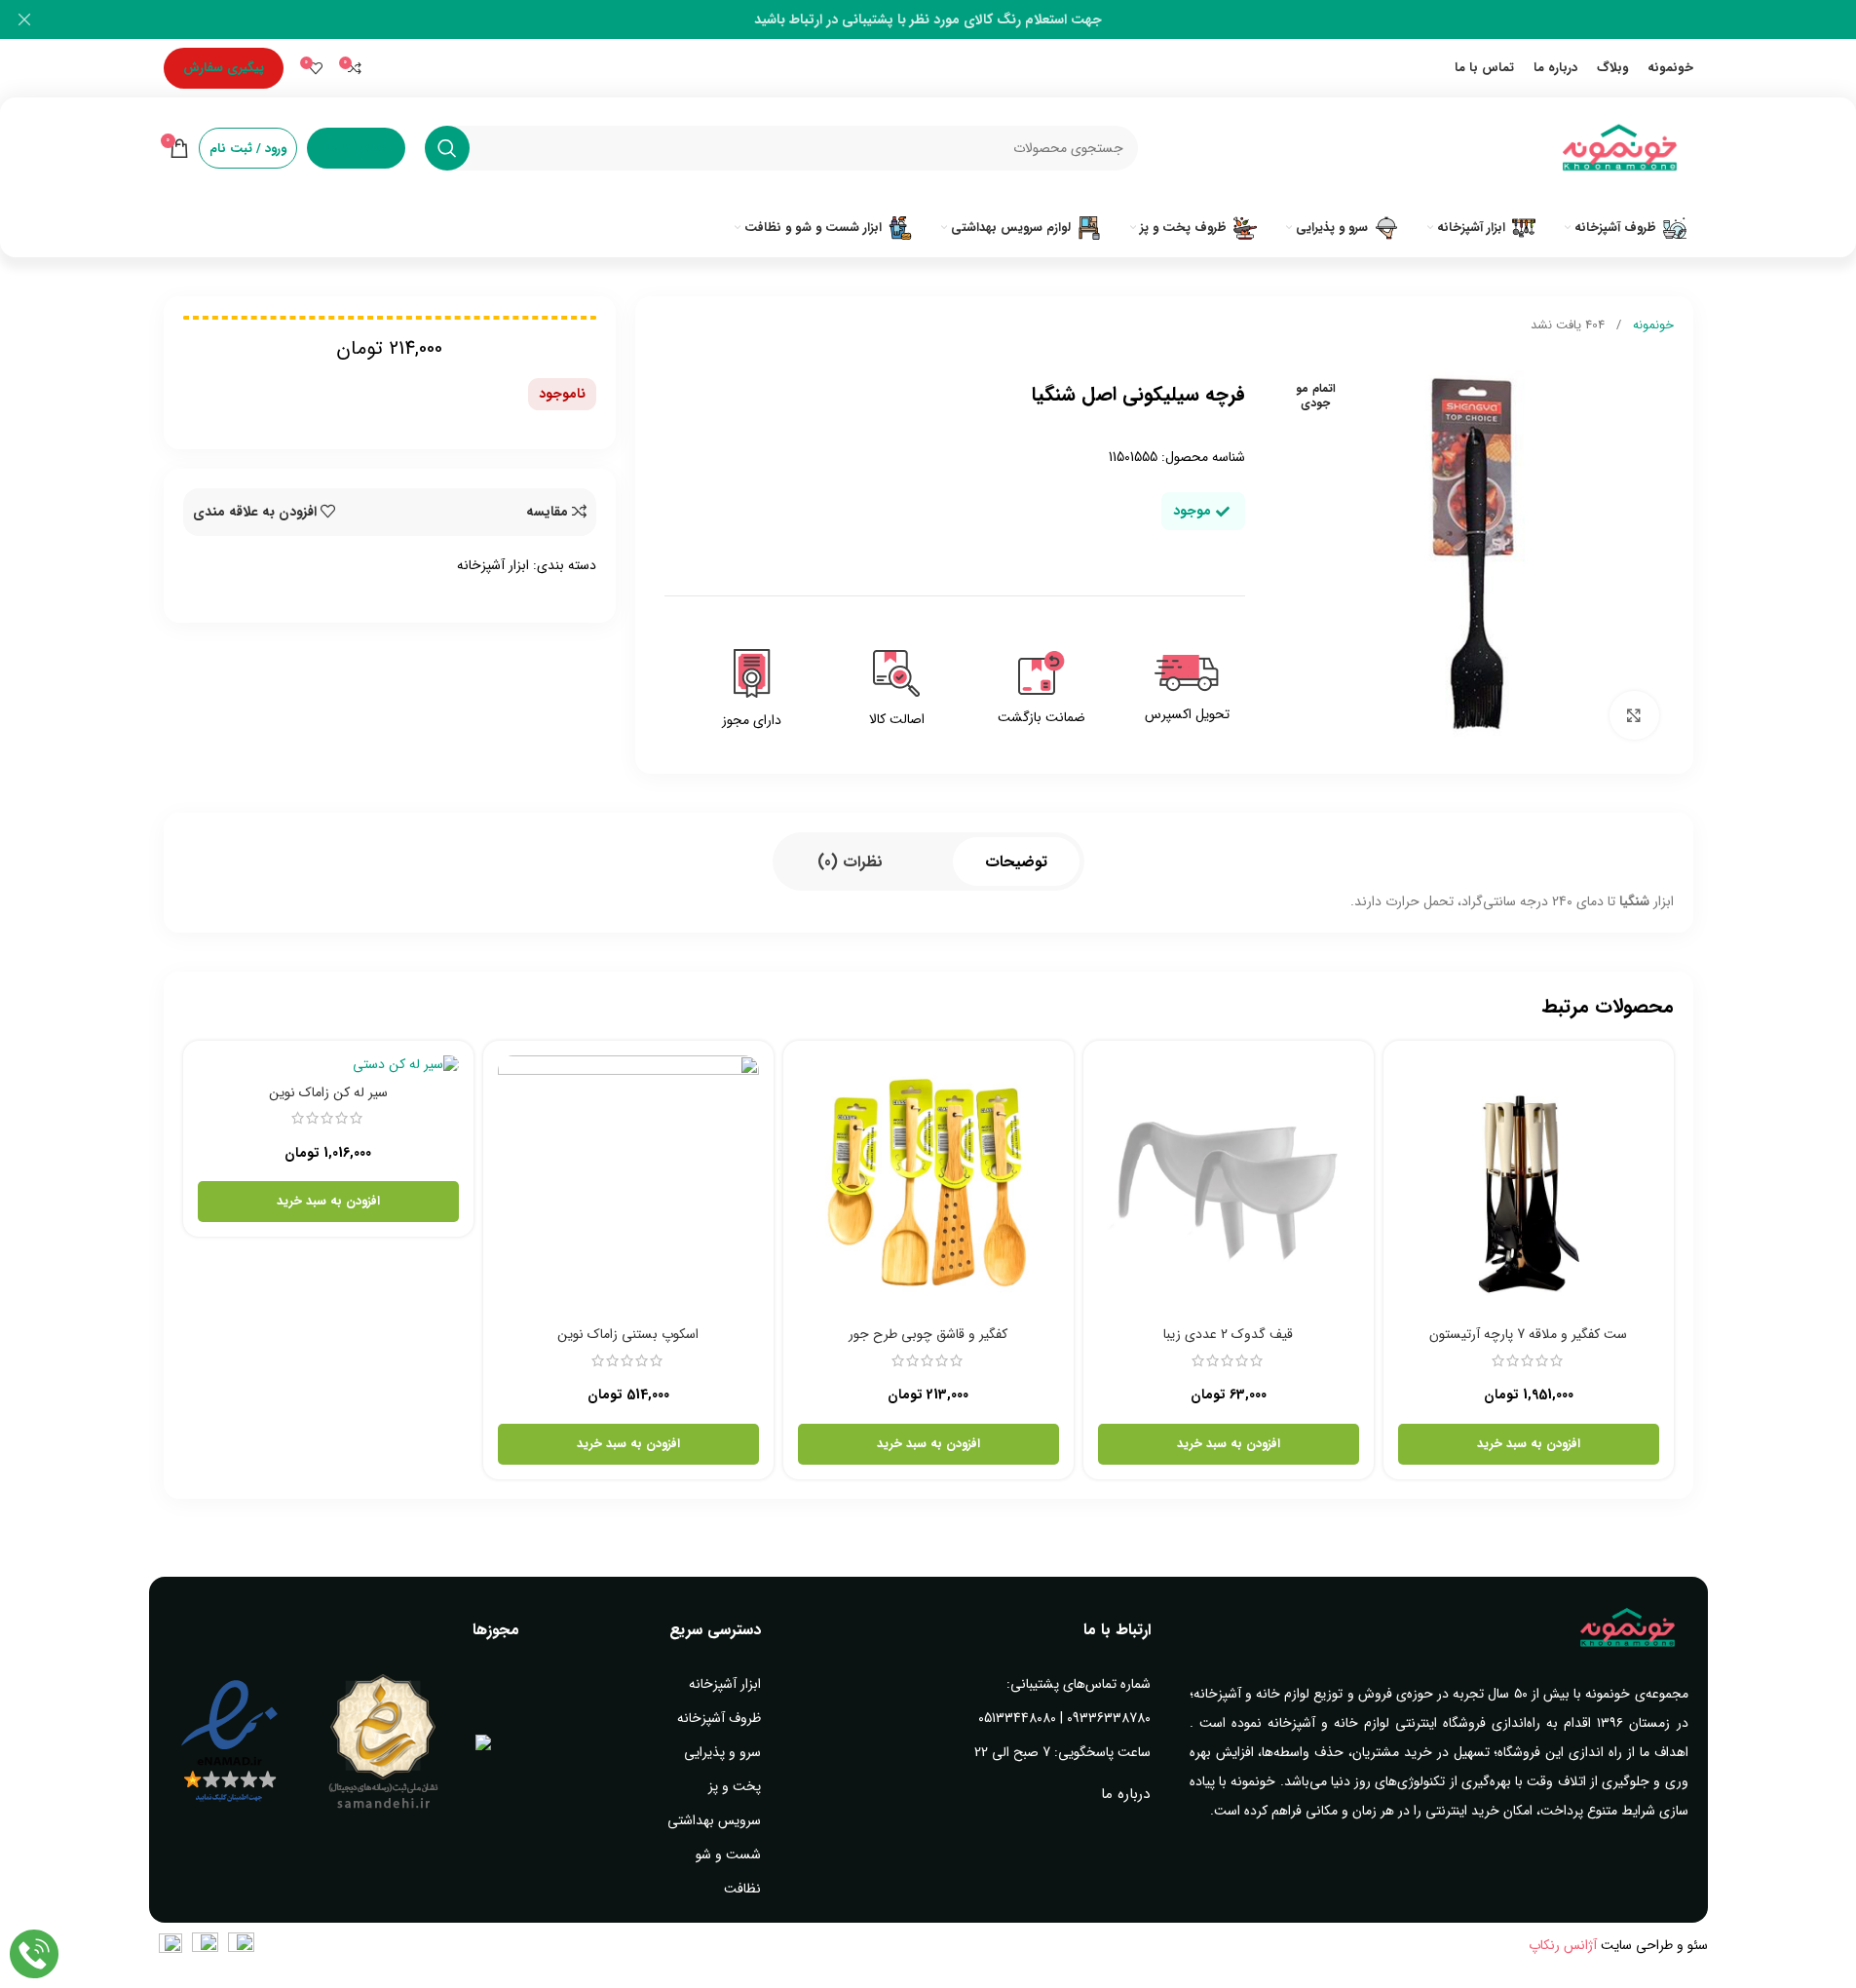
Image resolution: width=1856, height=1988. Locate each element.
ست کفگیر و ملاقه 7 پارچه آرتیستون (1528, 1334)
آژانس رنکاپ (1563, 1945)
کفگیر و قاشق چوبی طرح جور (928, 1334)
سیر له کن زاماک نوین (328, 1092)
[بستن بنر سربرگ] (24, 19)
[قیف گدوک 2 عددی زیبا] (1229, 1186)
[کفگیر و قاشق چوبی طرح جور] (928, 1186)
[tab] (1016, 861)
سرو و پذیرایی (722, 1752)
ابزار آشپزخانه (493, 565)
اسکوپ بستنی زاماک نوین (628, 1334)
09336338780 (1109, 1718)
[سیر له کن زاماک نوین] (328, 1065)
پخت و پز (735, 1786)
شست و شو (728, 1854)
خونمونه (1651, 325)
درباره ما (1125, 1794)
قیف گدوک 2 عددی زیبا (1228, 1334)
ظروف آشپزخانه (719, 1718)
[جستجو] (447, 148)
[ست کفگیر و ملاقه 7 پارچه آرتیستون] (1529, 1186)
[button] (1529, 1444)
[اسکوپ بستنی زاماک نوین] (628, 1186)
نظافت (742, 1889)
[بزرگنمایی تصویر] (1634, 715)
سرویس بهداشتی (714, 1820)
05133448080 (1017, 1718)
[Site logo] (1620, 147)
